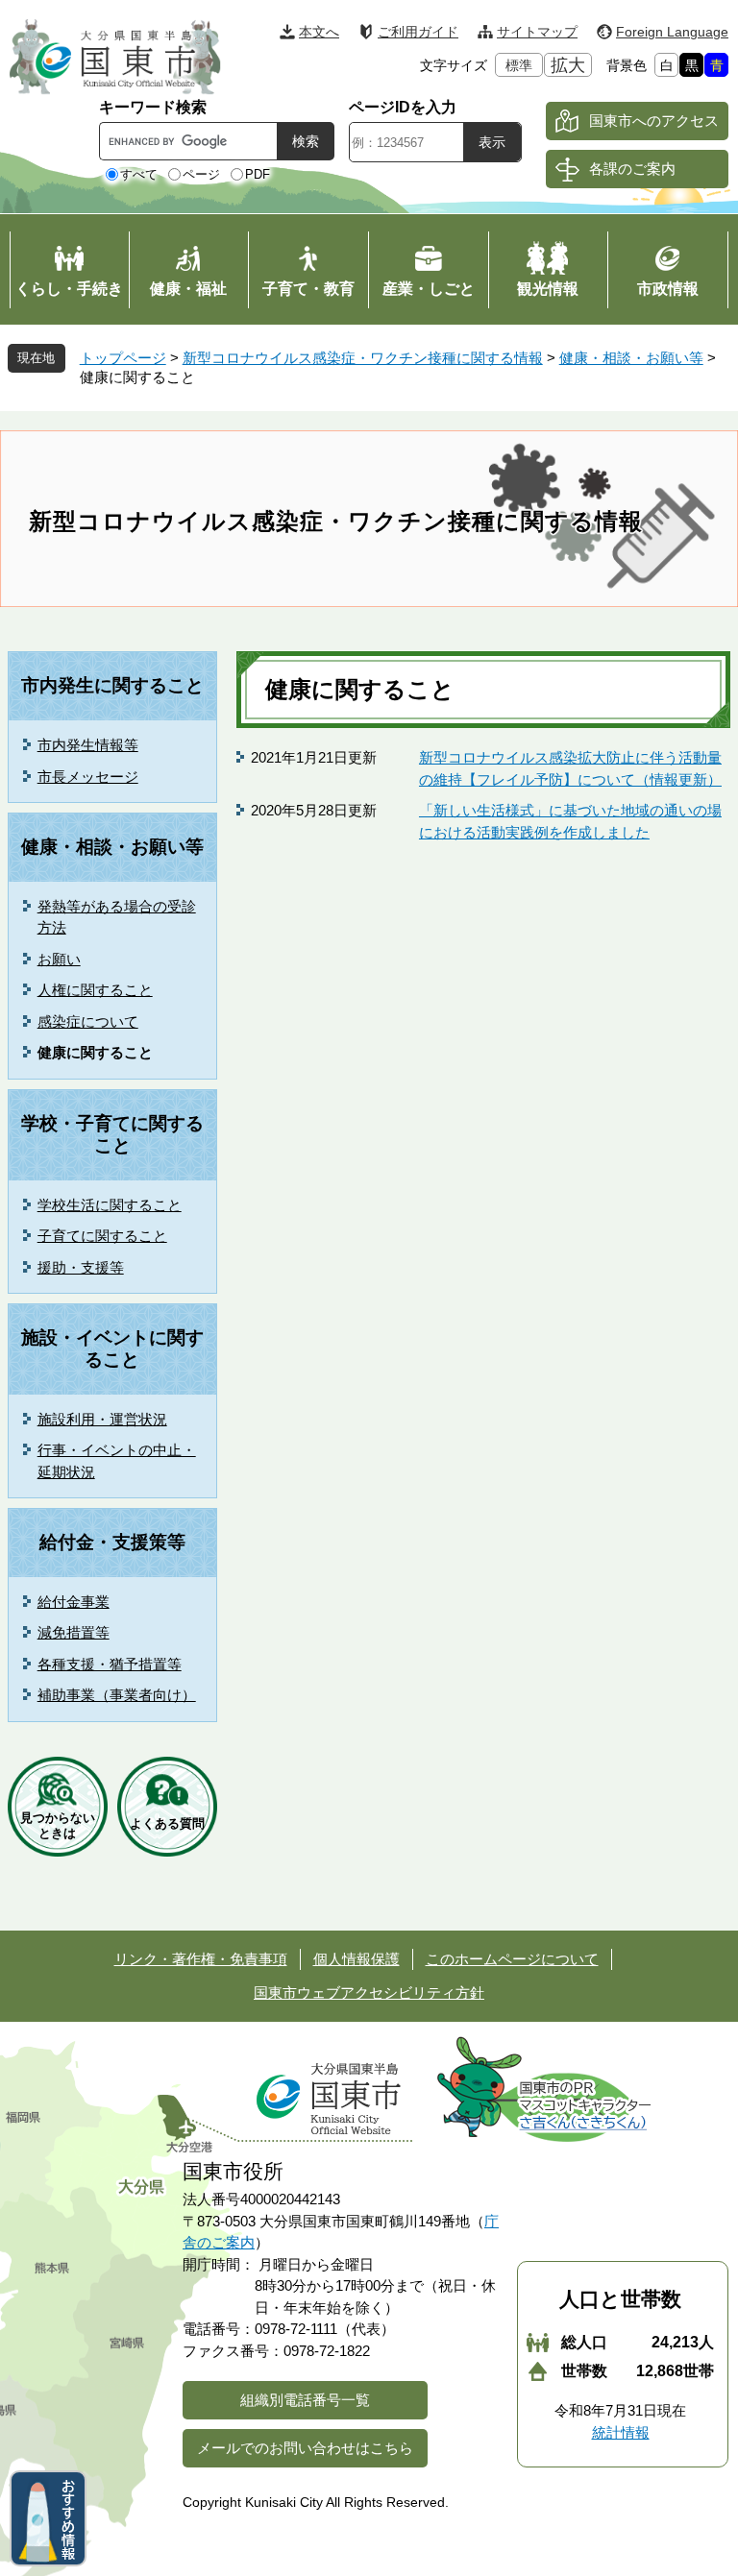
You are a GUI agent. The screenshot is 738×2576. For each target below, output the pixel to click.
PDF (258, 174)
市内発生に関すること (112, 685)
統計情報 (621, 2432)
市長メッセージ (88, 777)
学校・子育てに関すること (112, 1134)
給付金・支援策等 (112, 1542)
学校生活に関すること (110, 1205)
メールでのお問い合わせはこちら (305, 2448)
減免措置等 (74, 1632)
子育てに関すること (102, 1236)
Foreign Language (672, 32)
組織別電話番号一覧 (305, 2400)
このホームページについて (512, 1959)
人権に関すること (95, 990)
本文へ (319, 32)
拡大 (568, 65)
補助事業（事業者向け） (117, 1695)
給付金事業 (74, 1602)
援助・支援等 (81, 1267)
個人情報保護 (357, 1959)
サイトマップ (537, 32)
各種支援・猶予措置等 (110, 1664)
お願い (59, 959)
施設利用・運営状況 (102, 1419)
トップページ (123, 358)
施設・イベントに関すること (112, 1349)
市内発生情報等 (88, 745)
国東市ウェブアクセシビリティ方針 (369, 1993)
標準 (519, 65)
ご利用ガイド (418, 32)
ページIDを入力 (403, 107)
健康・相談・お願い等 (631, 358)
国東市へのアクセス (654, 121)
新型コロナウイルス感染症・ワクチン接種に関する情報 (363, 358)
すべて (139, 174)
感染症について (88, 1021)
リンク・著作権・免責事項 (201, 1959)
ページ (201, 174)
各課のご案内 (632, 169)
